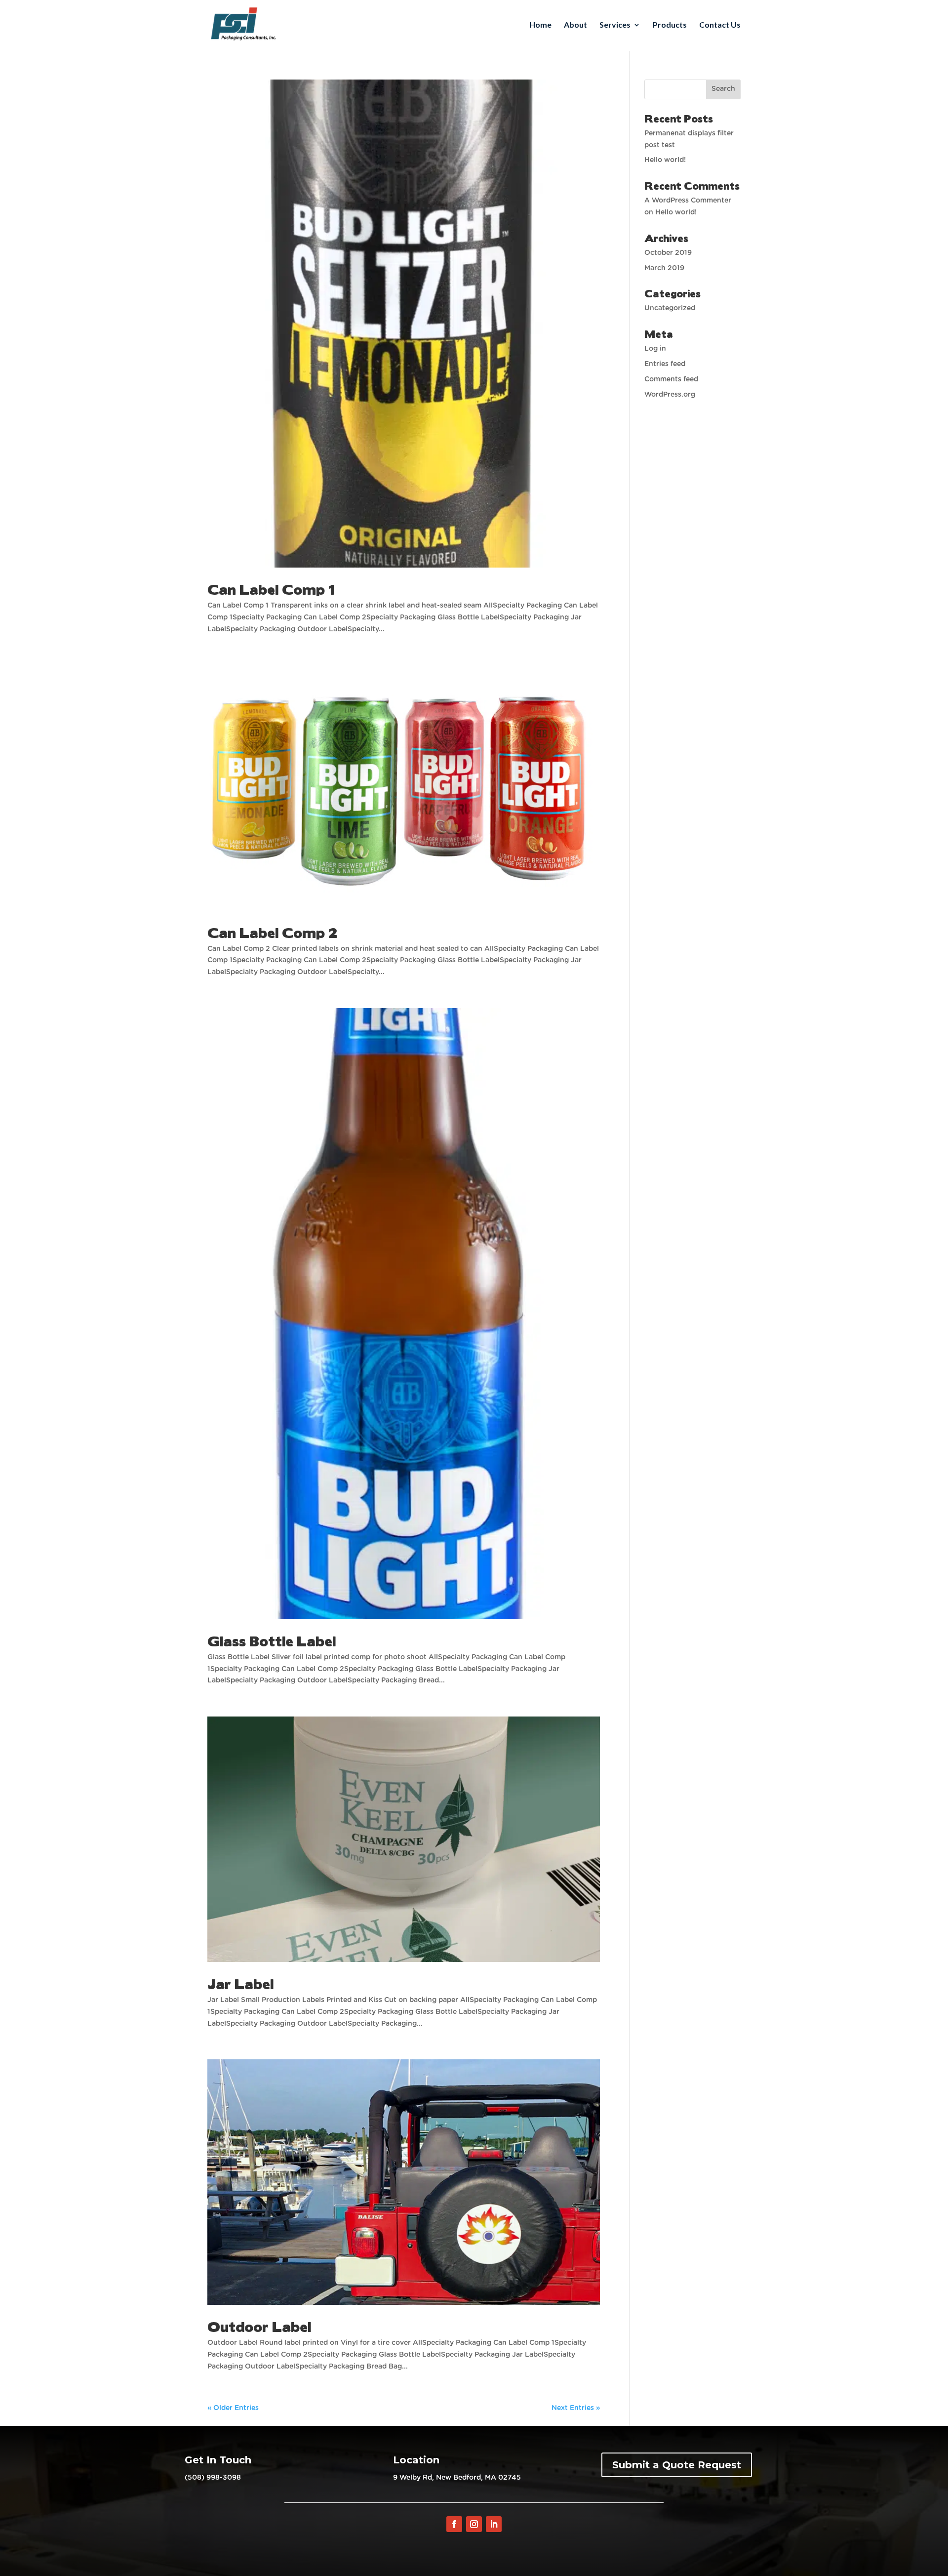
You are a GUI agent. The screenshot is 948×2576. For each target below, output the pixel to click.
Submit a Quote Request (677, 2465)
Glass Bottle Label (272, 1640)
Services (615, 25)
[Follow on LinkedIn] (494, 2524)
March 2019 (664, 268)
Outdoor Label (259, 2326)
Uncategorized (670, 308)
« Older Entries (233, 2408)
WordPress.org (670, 395)
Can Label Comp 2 (272, 932)
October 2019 (668, 253)
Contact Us (720, 25)
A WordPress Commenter (688, 201)
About (575, 25)
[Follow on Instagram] (474, 2524)
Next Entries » (576, 2408)
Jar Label (240, 1983)
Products (670, 25)
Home (540, 25)
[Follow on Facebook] (454, 2524)
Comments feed (671, 379)
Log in (655, 349)
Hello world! (665, 160)
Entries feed (665, 364)
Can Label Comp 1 (271, 589)
